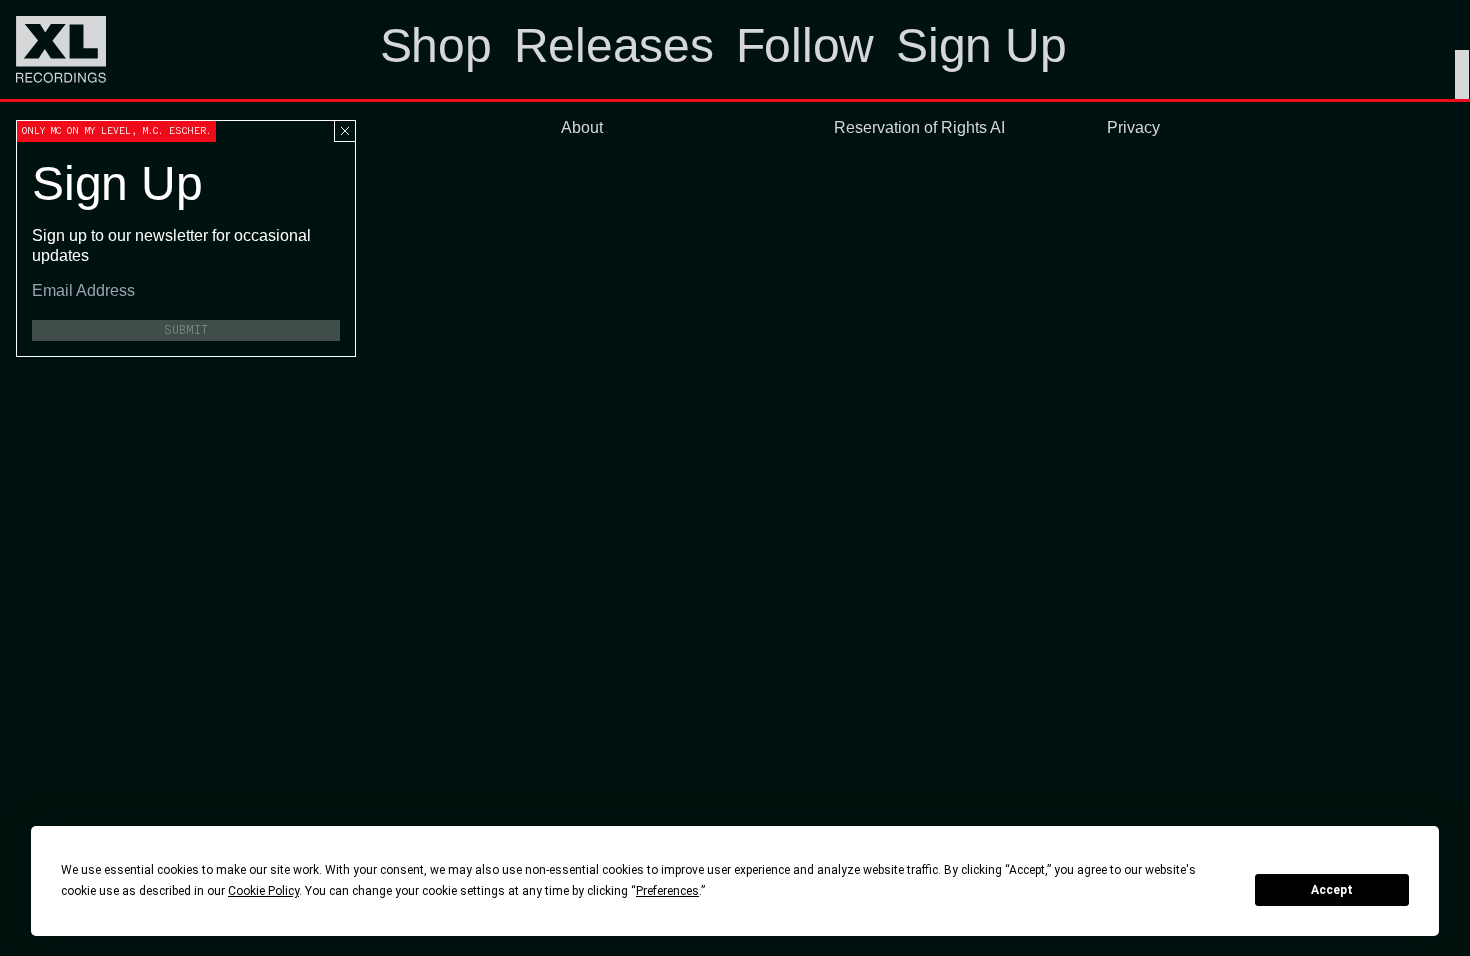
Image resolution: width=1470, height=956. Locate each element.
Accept (1332, 890)
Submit (186, 330)
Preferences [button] (667, 891)
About (582, 127)
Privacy (1133, 127)
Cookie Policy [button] (263, 891)
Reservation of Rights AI (919, 127)
